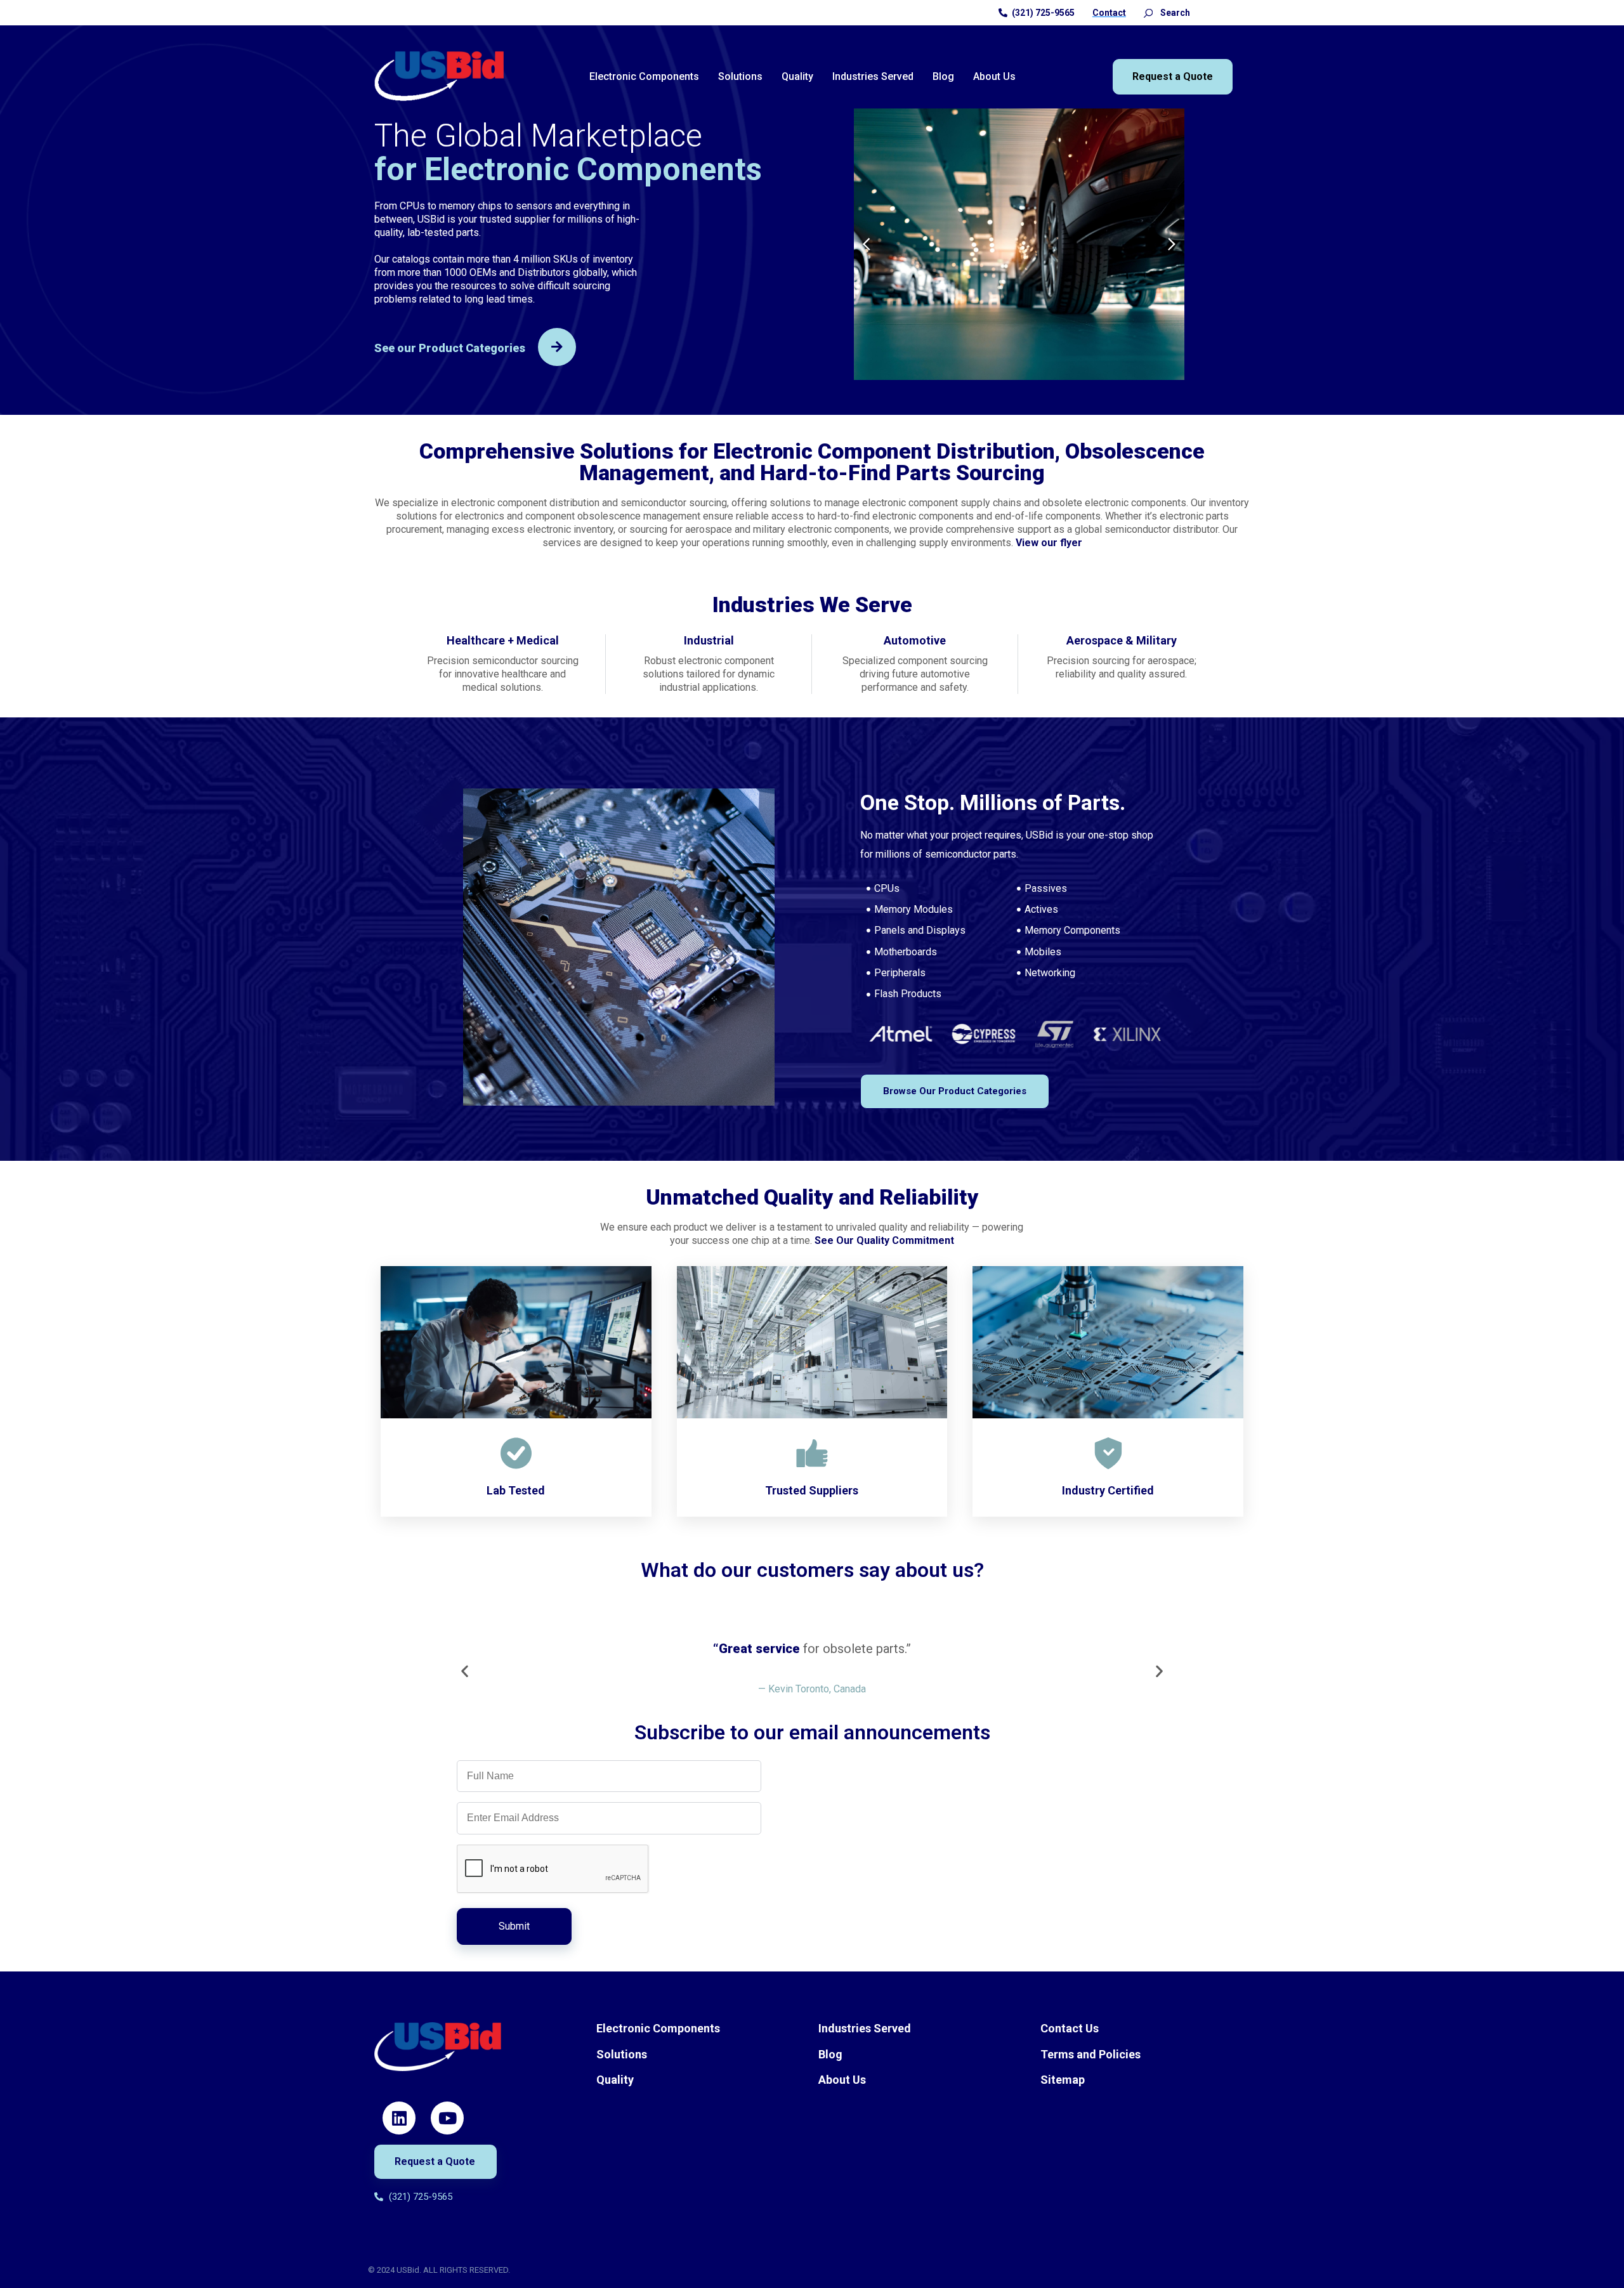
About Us (994, 76)
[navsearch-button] (1148, 13)
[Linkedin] (399, 2118)
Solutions (740, 76)
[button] (867, 244)
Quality (797, 76)
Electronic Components (644, 76)
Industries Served (873, 76)
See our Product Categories (450, 348)
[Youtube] (447, 2118)
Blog (943, 76)
